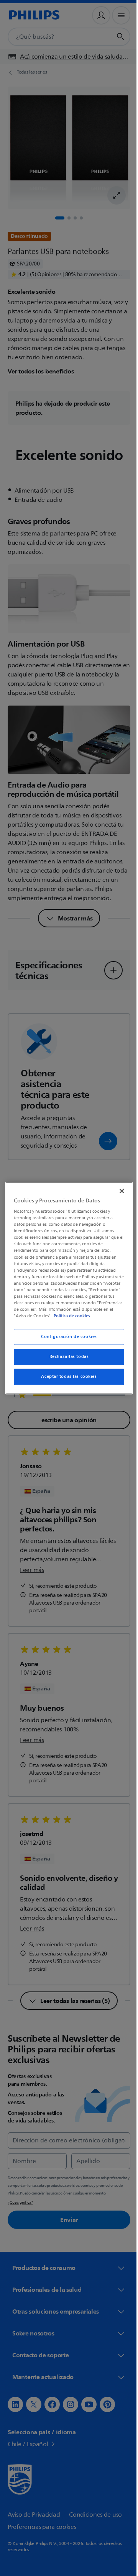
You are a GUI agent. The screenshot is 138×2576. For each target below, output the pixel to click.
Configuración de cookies (66, 1340)
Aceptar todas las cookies (66, 1380)
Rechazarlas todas (66, 1360)
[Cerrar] (118, 1187)
